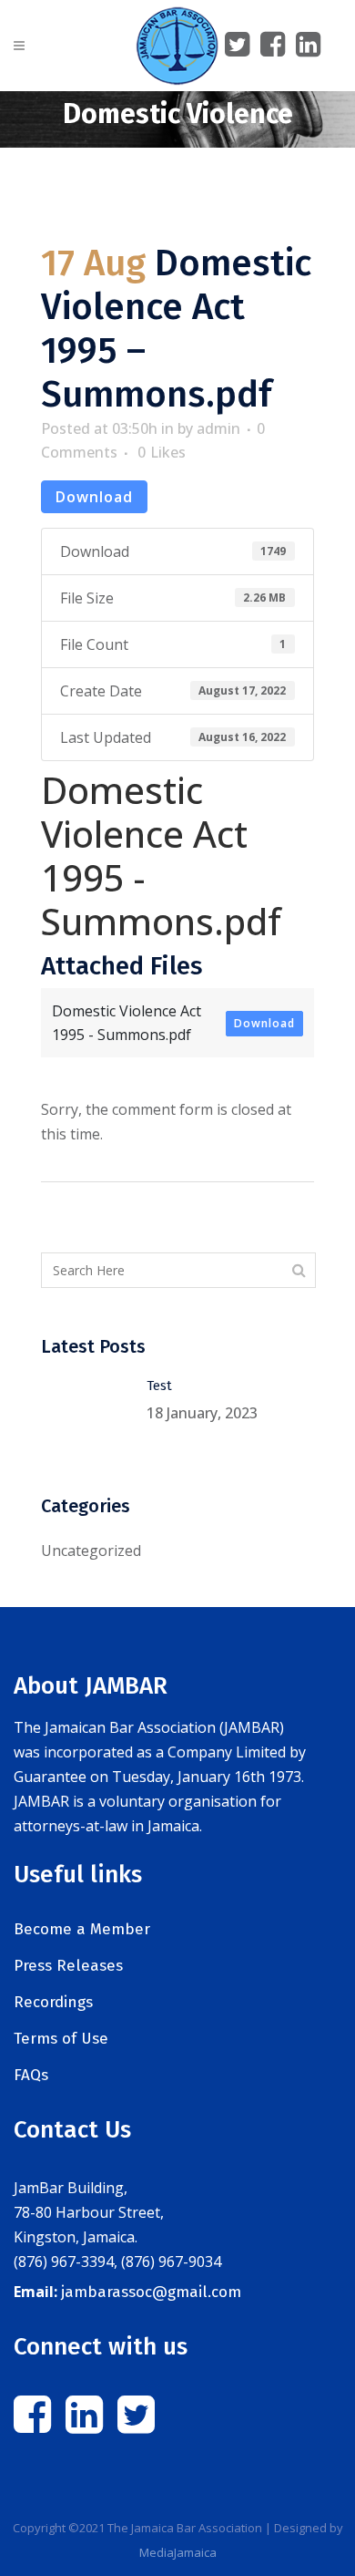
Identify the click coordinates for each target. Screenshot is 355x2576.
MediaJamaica (178, 2552)
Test (159, 1386)
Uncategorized (91, 1551)
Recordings (53, 2002)
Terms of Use (61, 2039)
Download (94, 497)
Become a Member (82, 1929)
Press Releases (68, 1966)
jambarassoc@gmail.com (151, 2292)
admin (218, 428)
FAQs (31, 2075)
